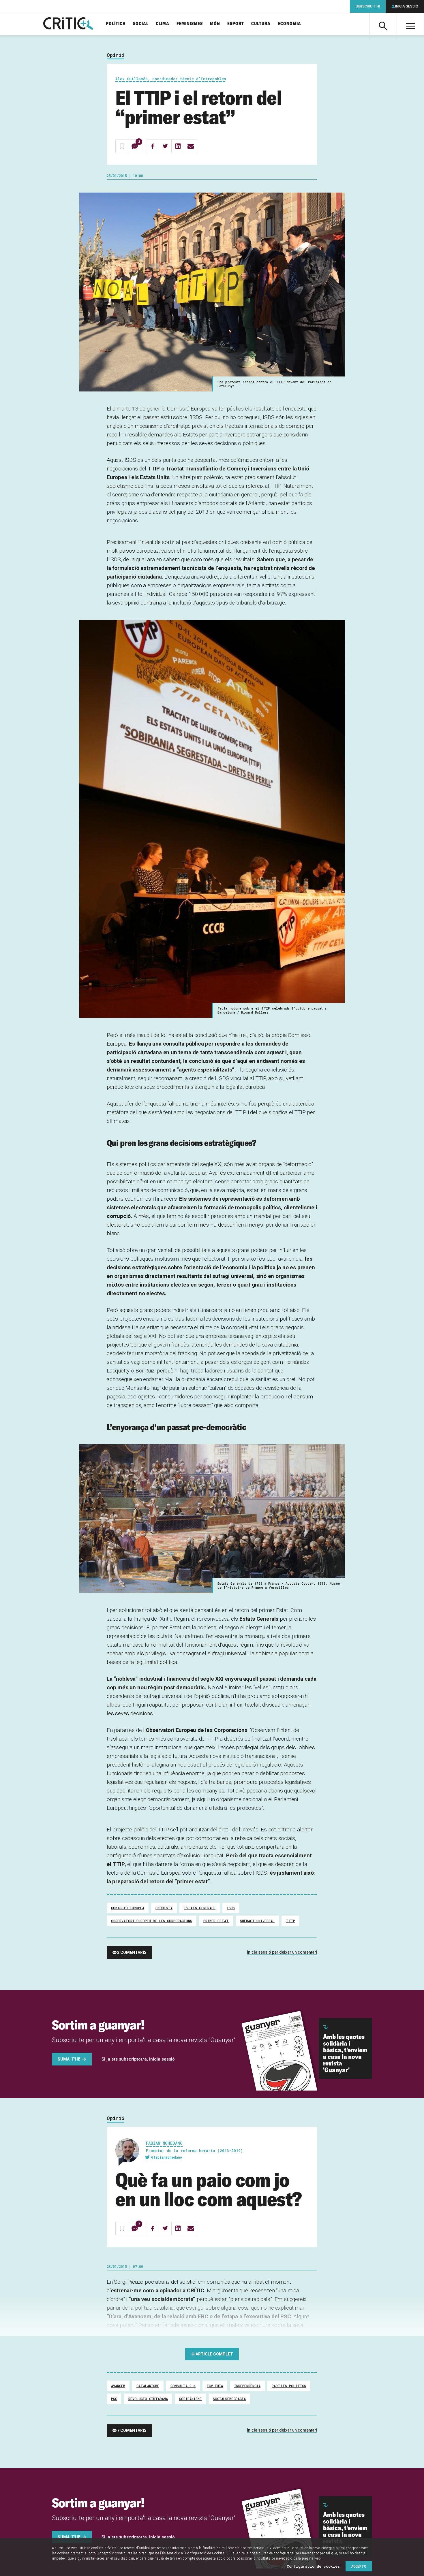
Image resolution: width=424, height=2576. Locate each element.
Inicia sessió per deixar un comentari (282, 1952)
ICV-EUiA (215, 2386)
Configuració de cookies (313, 2566)
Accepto (359, 2566)
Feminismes (190, 24)
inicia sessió (162, 2059)
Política (116, 24)
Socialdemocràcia (229, 2399)
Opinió (116, 55)
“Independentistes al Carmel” (222, 2334)
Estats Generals (200, 1908)
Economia (289, 24)
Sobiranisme (190, 2399)
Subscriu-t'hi (368, 6)
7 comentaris (132, 2430)
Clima (163, 24)
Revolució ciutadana (148, 2399)
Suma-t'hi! (69, 2059)
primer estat (216, 1921)
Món (215, 24)
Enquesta (164, 1908)
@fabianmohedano (167, 2157)
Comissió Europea (128, 1908)
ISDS (231, 1908)
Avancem (118, 2386)
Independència (247, 2386)
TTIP (290, 1921)
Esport (236, 24)
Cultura (261, 24)
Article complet (214, 2354)
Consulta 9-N (183, 2386)
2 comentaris (132, 1952)
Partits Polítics (289, 2386)
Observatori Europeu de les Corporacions (152, 1921)
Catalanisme (148, 2386)
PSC (114, 2399)
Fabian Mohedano (164, 2143)
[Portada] (68, 24)
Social (141, 24)
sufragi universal (257, 1921)
